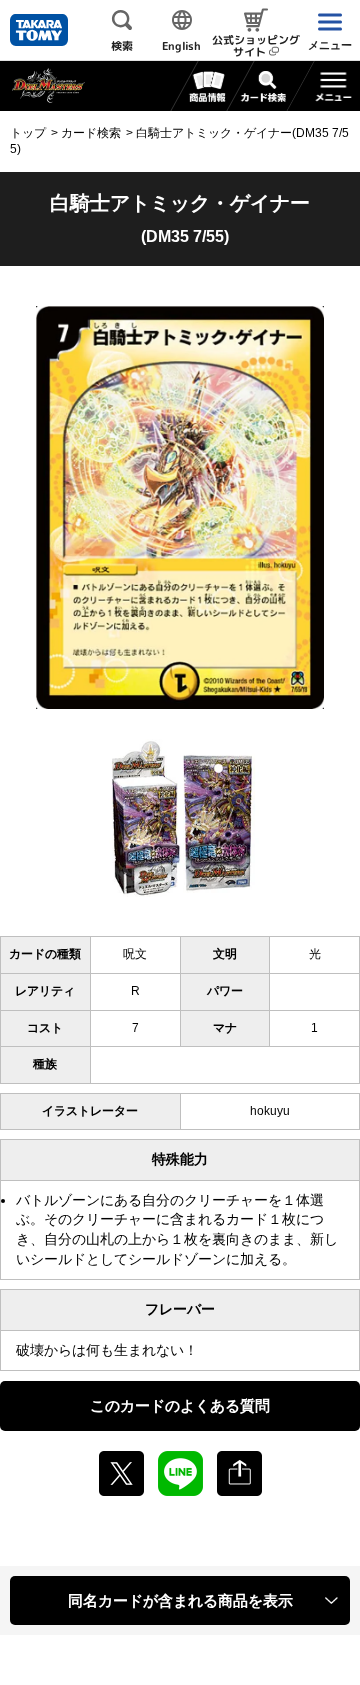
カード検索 (91, 133)
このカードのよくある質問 (180, 1405)
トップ (28, 133)
